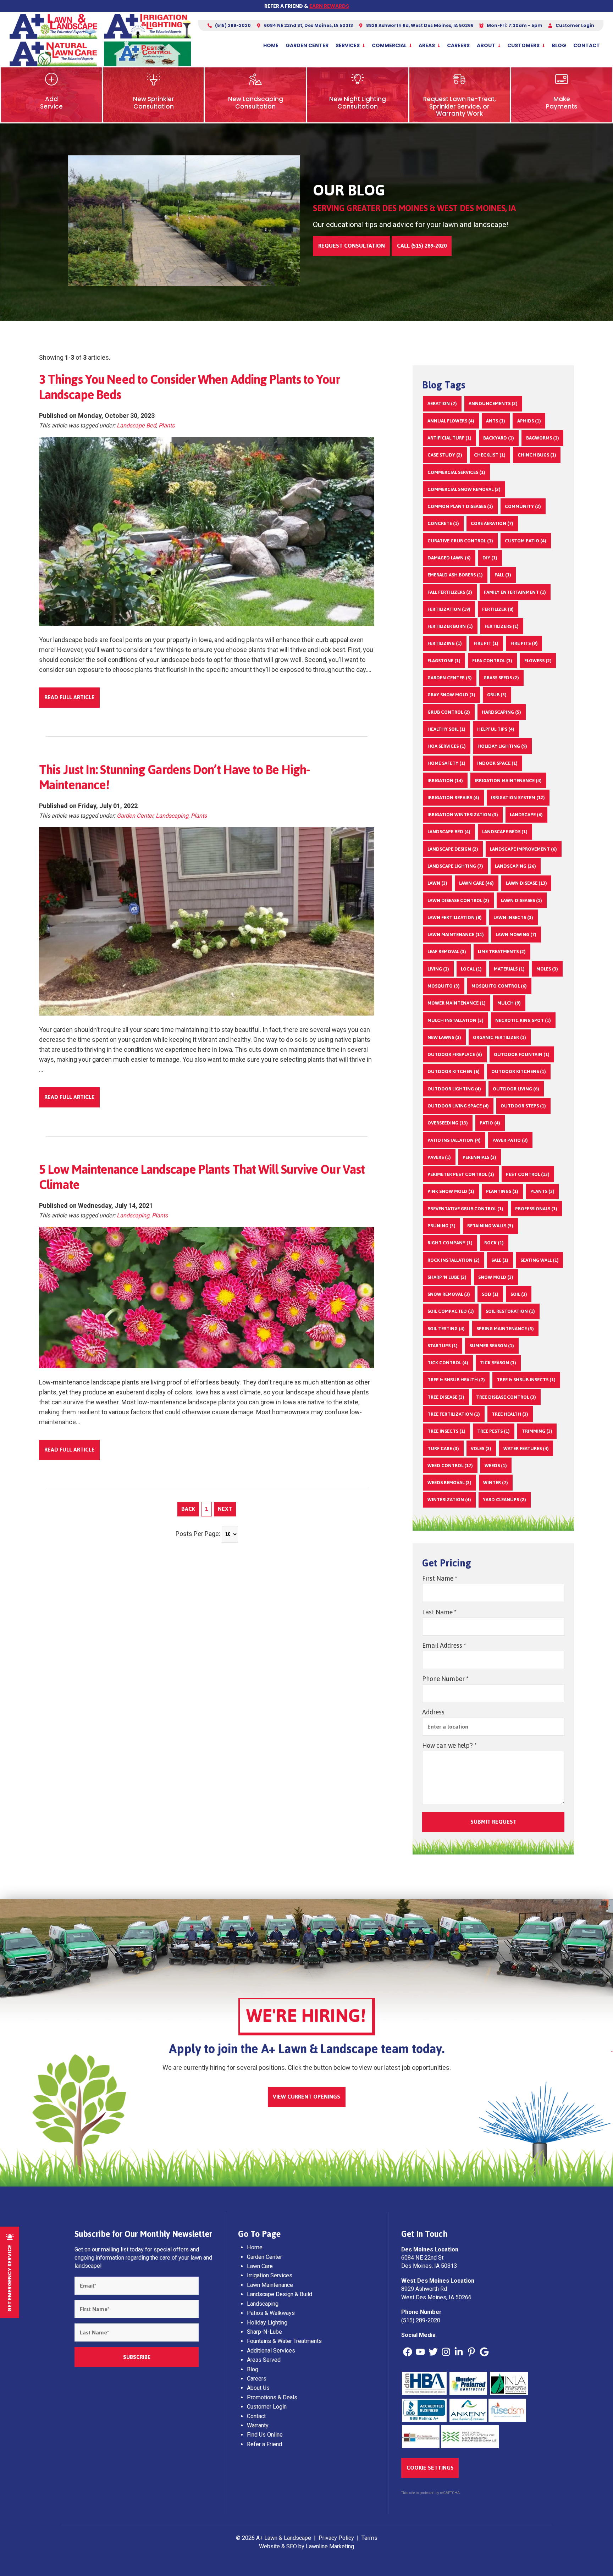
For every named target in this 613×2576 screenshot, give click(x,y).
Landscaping (172, 816)
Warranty (258, 2425)
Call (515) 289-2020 (422, 246)
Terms (369, 2538)
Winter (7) (496, 1482)
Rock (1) (494, 1243)
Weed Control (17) (450, 1465)
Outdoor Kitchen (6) (454, 1071)
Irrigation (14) (445, 780)
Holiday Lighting (267, 2323)
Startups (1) (443, 1345)
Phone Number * (445, 1679)
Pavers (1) (439, 1157)
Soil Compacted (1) (451, 1311)
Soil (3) (519, 1294)
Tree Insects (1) (446, 1431)
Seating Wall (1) (540, 1260)
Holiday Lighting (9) (502, 746)
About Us (258, 2388)
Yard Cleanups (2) (504, 1499)
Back (188, 1509)
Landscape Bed (136, 425)
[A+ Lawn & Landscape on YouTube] (420, 2352)
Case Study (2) (445, 455)
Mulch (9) (509, 1003)
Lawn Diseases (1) (521, 900)
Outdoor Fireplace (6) (455, 1054)
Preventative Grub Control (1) (465, 1209)
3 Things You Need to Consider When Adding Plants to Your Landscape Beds (189, 387)
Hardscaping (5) (501, 712)
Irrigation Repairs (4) (453, 797)
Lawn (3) (437, 883)
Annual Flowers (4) (451, 421)
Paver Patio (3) (510, 1140)
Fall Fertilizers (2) (450, 592)
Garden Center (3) (450, 678)
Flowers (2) (538, 660)
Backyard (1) (499, 438)
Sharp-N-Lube (264, 2332)
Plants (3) (542, 1191)
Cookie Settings (430, 2468)
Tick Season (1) (498, 1362)
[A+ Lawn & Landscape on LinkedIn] (459, 2352)
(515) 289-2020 (232, 25)
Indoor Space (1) (497, 763)
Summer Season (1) (492, 1345)
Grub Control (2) (449, 712)
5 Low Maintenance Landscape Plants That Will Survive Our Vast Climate (202, 1177)
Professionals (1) (536, 1209)
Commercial (389, 45)
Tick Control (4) (448, 1362)
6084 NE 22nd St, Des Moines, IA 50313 (308, 25)
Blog (559, 45)
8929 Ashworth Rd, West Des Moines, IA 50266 (419, 25)
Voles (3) (481, 1448)
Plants (167, 425)
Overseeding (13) (448, 1123)
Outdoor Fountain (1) (522, 1054)
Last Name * (439, 1612)
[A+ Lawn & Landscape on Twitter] (433, 2352)
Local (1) (471, 969)
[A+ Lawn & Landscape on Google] (484, 2352)
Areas (427, 45)
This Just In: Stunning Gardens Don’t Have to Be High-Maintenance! (174, 777)
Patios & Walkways (271, 2313)
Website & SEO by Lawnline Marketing (306, 2546)
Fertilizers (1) (502, 626)
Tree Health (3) (510, 1414)
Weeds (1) (496, 1465)
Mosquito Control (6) (499, 986)
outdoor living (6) (516, 1089)
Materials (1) (509, 969)
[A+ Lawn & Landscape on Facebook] (408, 2352)
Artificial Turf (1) (449, 438)
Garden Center (307, 45)
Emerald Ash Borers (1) (455, 575)
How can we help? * (449, 1745)
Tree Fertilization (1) (454, 1414)
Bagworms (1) (543, 438)
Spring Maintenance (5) (505, 1328)
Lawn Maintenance (270, 2285)
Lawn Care (260, 2266)
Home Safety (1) (446, 763)
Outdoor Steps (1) (523, 1106)
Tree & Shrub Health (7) (456, 1380)
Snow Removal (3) (449, 1294)
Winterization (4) (449, 1499)
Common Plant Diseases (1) (460, 506)
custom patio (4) (526, 541)
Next (225, 1509)
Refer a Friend (264, 2444)
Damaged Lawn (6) (449, 558)
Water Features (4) (526, 1448)
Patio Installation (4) (454, 1140)
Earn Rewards (329, 6)
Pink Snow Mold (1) (451, 1191)
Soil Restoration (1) (510, 1311)
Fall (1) (503, 575)
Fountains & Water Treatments (284, 2341)
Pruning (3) (441, 1226)
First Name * (440, 1578)
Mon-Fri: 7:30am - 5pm (514, 25)
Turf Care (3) (443, 1448)
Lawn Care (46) (476, 883)
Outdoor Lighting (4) (454, 1089)
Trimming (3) (537, 1431)
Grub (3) (497, 695)
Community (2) (523, 506)
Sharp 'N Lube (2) (447, 1277)
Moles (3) (547, 969)
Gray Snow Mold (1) (451, 695)
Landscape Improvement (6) (523, 849)
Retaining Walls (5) (490, 1226)
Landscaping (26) (515, 866)
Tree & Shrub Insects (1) (526, 1380)
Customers (523, 45)
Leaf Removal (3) (447, 951)
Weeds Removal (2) (449, 1482)
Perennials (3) (479, 1157)
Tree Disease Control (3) (506, 1397)
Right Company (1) (450, 1243)
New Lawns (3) (444, 1037)
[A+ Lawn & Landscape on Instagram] (446, 2352)
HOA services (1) (447, 746)
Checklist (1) (490, 455)
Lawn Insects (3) (513, 917)
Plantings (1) (502, 1191)
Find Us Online (265, 2435)
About (486, 45)
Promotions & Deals (272, 2397)
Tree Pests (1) (493, 1431)
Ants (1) (496, 421)
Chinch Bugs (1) (537, 455)
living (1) (438, 969)
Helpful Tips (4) (496, 729)
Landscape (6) (526, 814)
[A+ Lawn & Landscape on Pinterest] (471, 2352)
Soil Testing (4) (446, 1328)
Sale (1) (500, 1260)
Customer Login (574, 25)
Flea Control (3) (492, 660)
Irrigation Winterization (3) (463, 814)
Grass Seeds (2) (501, 678)
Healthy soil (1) (446, 729)
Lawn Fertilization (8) (455, 917)
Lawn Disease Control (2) (458, 900)
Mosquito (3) (444, 986)
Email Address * (444, 1645)
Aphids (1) (529, 421)
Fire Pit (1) (486, 643)
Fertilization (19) (449, 609)
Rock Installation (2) (454, 1260)
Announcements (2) (493, 403)
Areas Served (264, 2360)
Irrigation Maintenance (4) (508, 780)
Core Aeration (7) (492, 523)
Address (433, 1712)
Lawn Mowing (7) (516, 934)
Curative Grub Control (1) (460, 541)
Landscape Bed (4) (449, 831)
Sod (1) (490, 1294)
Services (348, 45)
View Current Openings (306, 2097)
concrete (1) (443, 523)
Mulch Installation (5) (455, 1020)
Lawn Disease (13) (526, 883)
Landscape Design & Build (280, 2294)
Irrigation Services (270, 2275)
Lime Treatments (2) (502, 951)
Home (271, 45)
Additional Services (271, 2351)
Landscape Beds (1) (505, 831)
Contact (587, 45)
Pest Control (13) (528, 1174)
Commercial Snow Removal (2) (464, 489)
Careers (458, 45)
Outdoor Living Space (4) (458, 1106)
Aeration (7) (442, 403)
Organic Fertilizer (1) (499, 1037)
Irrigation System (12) (518, 797)
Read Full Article (70, 697)
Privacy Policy (336, 2538)
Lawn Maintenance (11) (456, 934)
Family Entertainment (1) (515, 592)
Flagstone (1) (444, 660)
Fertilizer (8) (498, 609)
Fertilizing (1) (445, 643)
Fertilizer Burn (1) (450, 626)
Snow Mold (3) (496, 1277)
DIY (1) (490, 558)
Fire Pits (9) (524, 643)
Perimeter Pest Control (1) (461, 1174)
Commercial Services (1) (456, 472)
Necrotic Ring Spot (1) (523, 1020)
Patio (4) (490, 1123)
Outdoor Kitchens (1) (519, 1071)
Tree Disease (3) (446, 1397)
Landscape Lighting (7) (455, 866)
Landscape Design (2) (453, 849)
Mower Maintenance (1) (457, 1003)
